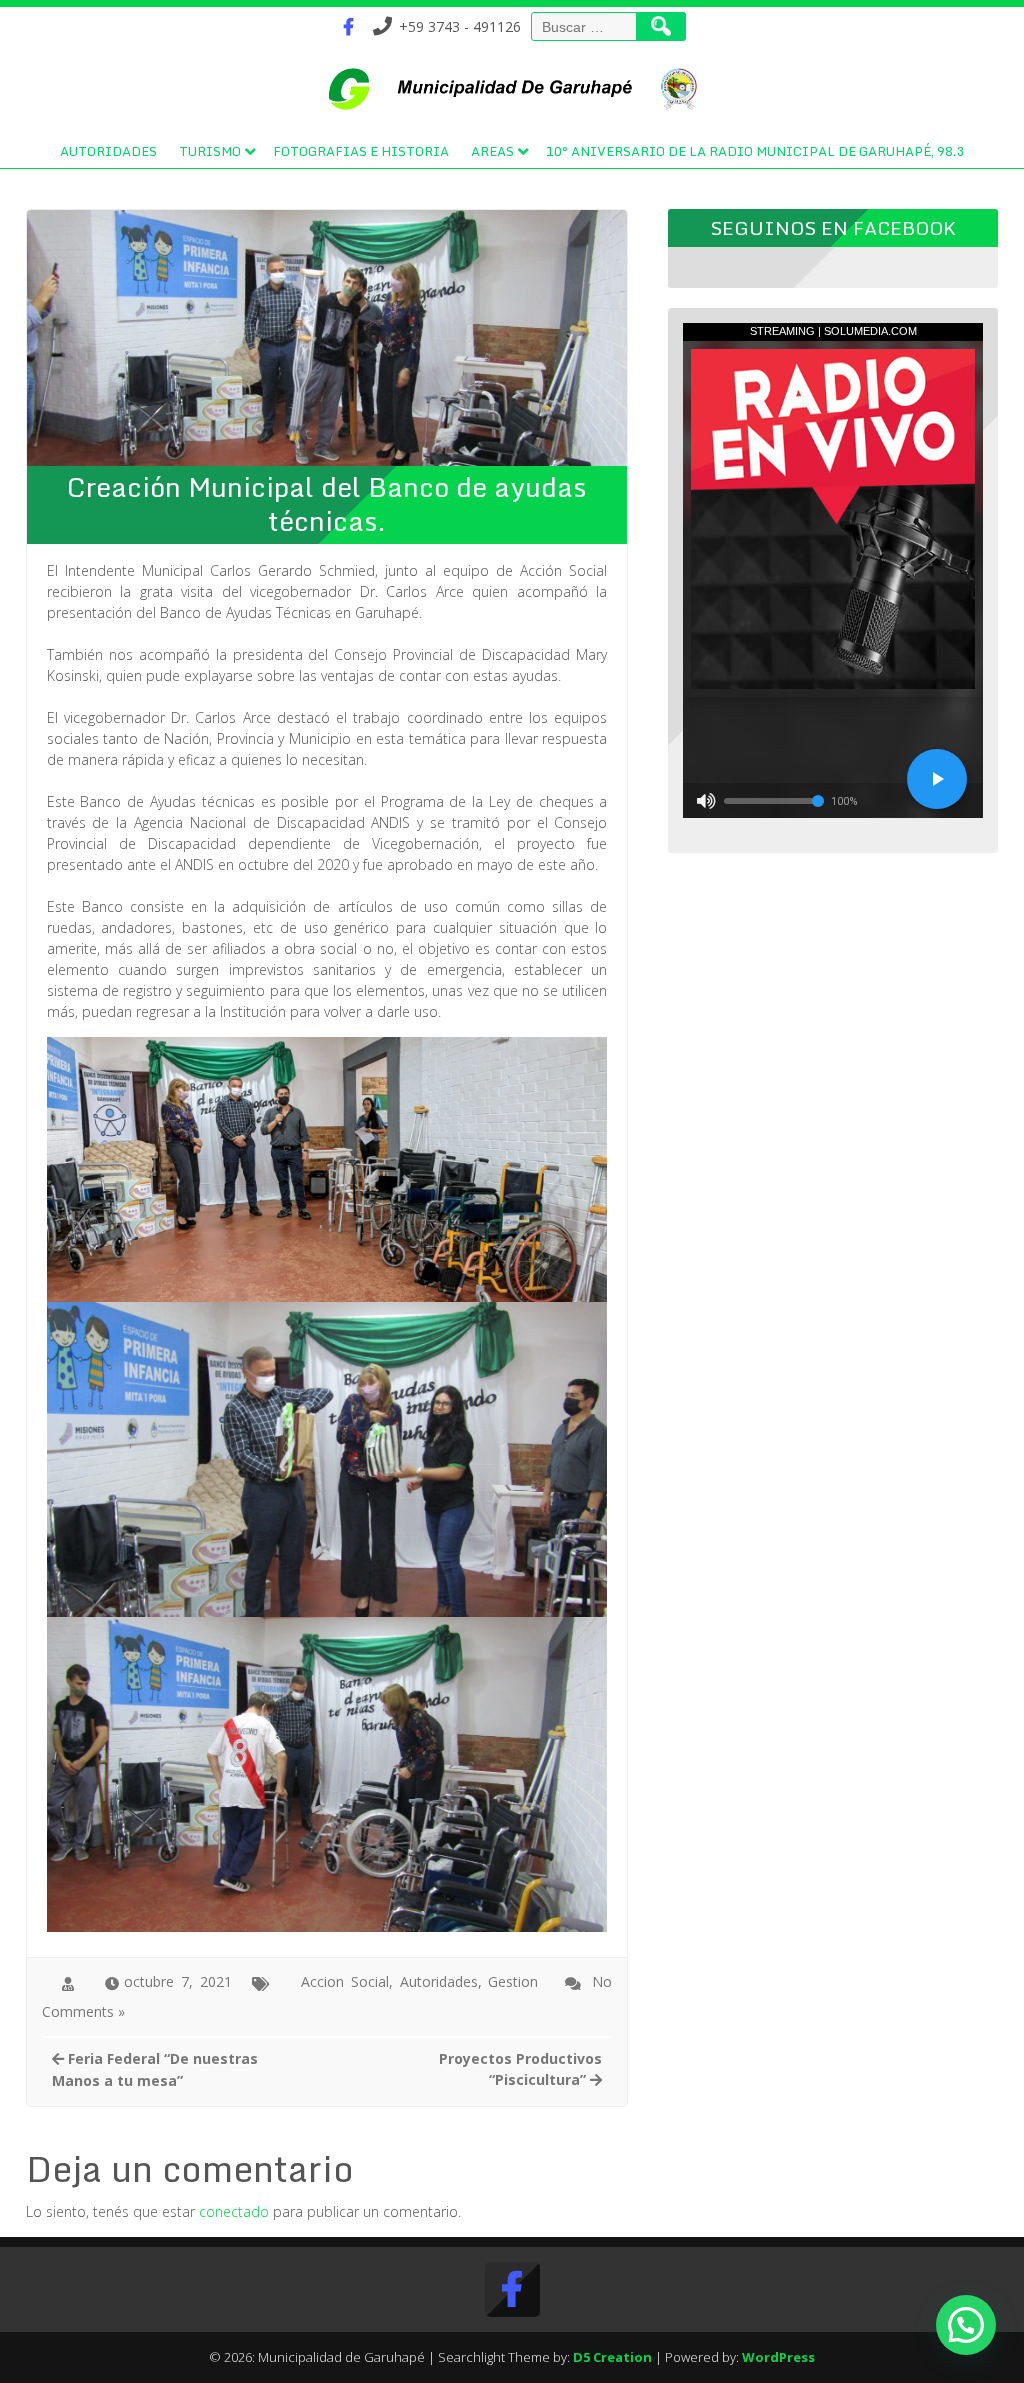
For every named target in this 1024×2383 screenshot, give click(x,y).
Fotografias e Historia (361, 151)
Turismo (210, 151)
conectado (234, 2211)
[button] (966, 2325)
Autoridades (108, 151)
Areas (492, 151)
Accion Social (345, 1981)
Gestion (513, 1981)
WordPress (778, 2357)
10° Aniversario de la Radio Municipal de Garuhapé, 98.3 (755, 151)
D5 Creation (612, 2357)
